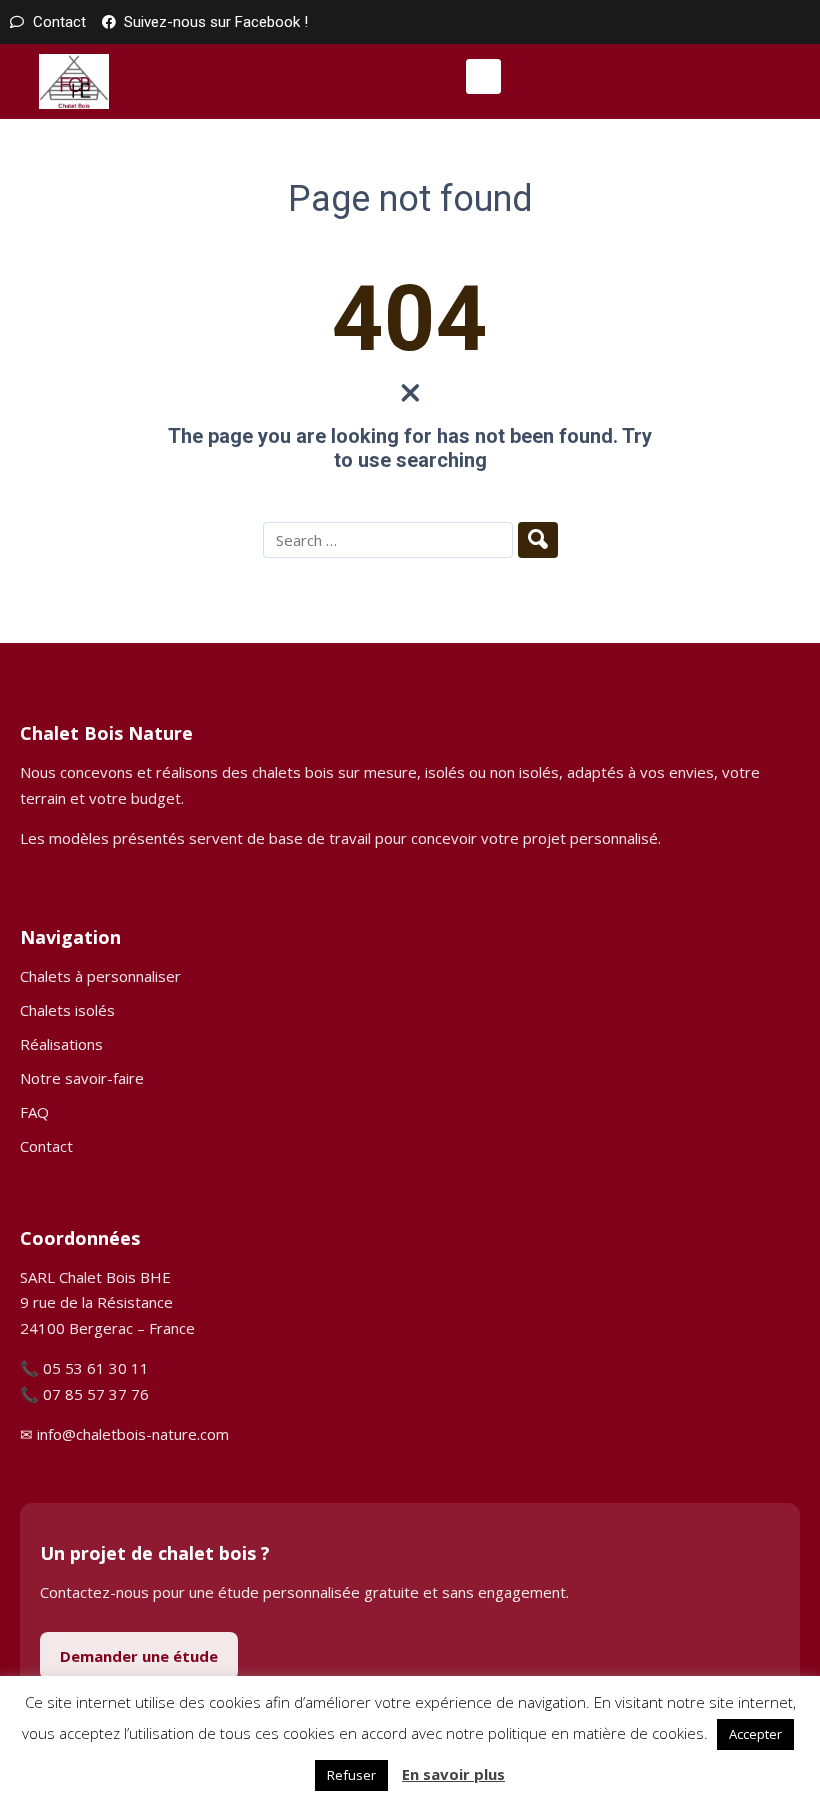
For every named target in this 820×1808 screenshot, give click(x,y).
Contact (46, 1146)
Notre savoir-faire (82, 1078)
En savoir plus (453, 1774)
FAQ (34, 1112)
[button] (483, 76)
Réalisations (61, 1044)
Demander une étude (139, 1656)
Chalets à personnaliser (100, 976)
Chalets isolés (67, 1010)
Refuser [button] (351, 1775)
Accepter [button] (755, 1734)
